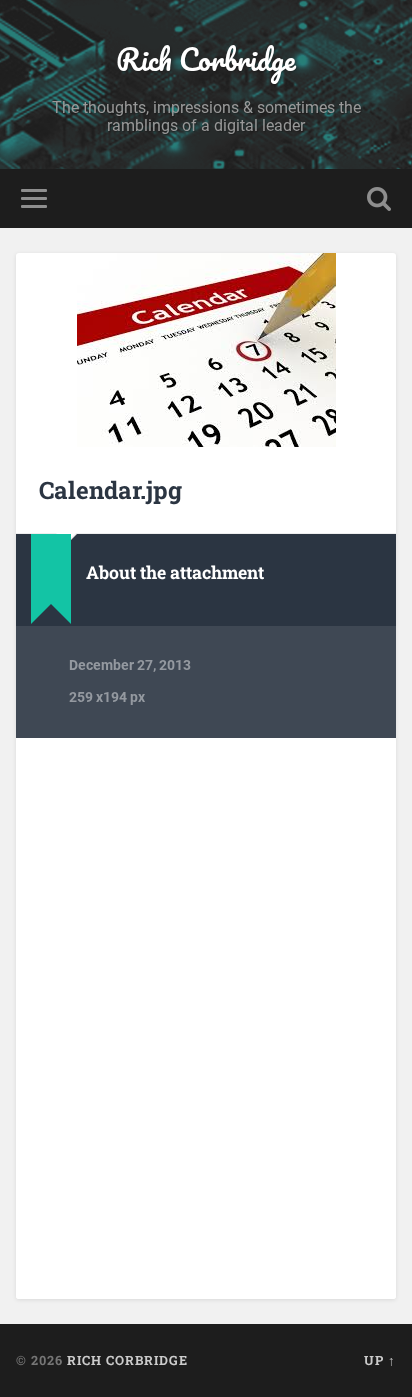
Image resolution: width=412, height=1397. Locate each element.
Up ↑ (380, 1360)
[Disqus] (206, 1017)
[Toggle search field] (379, 198)
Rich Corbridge (206, 59)
